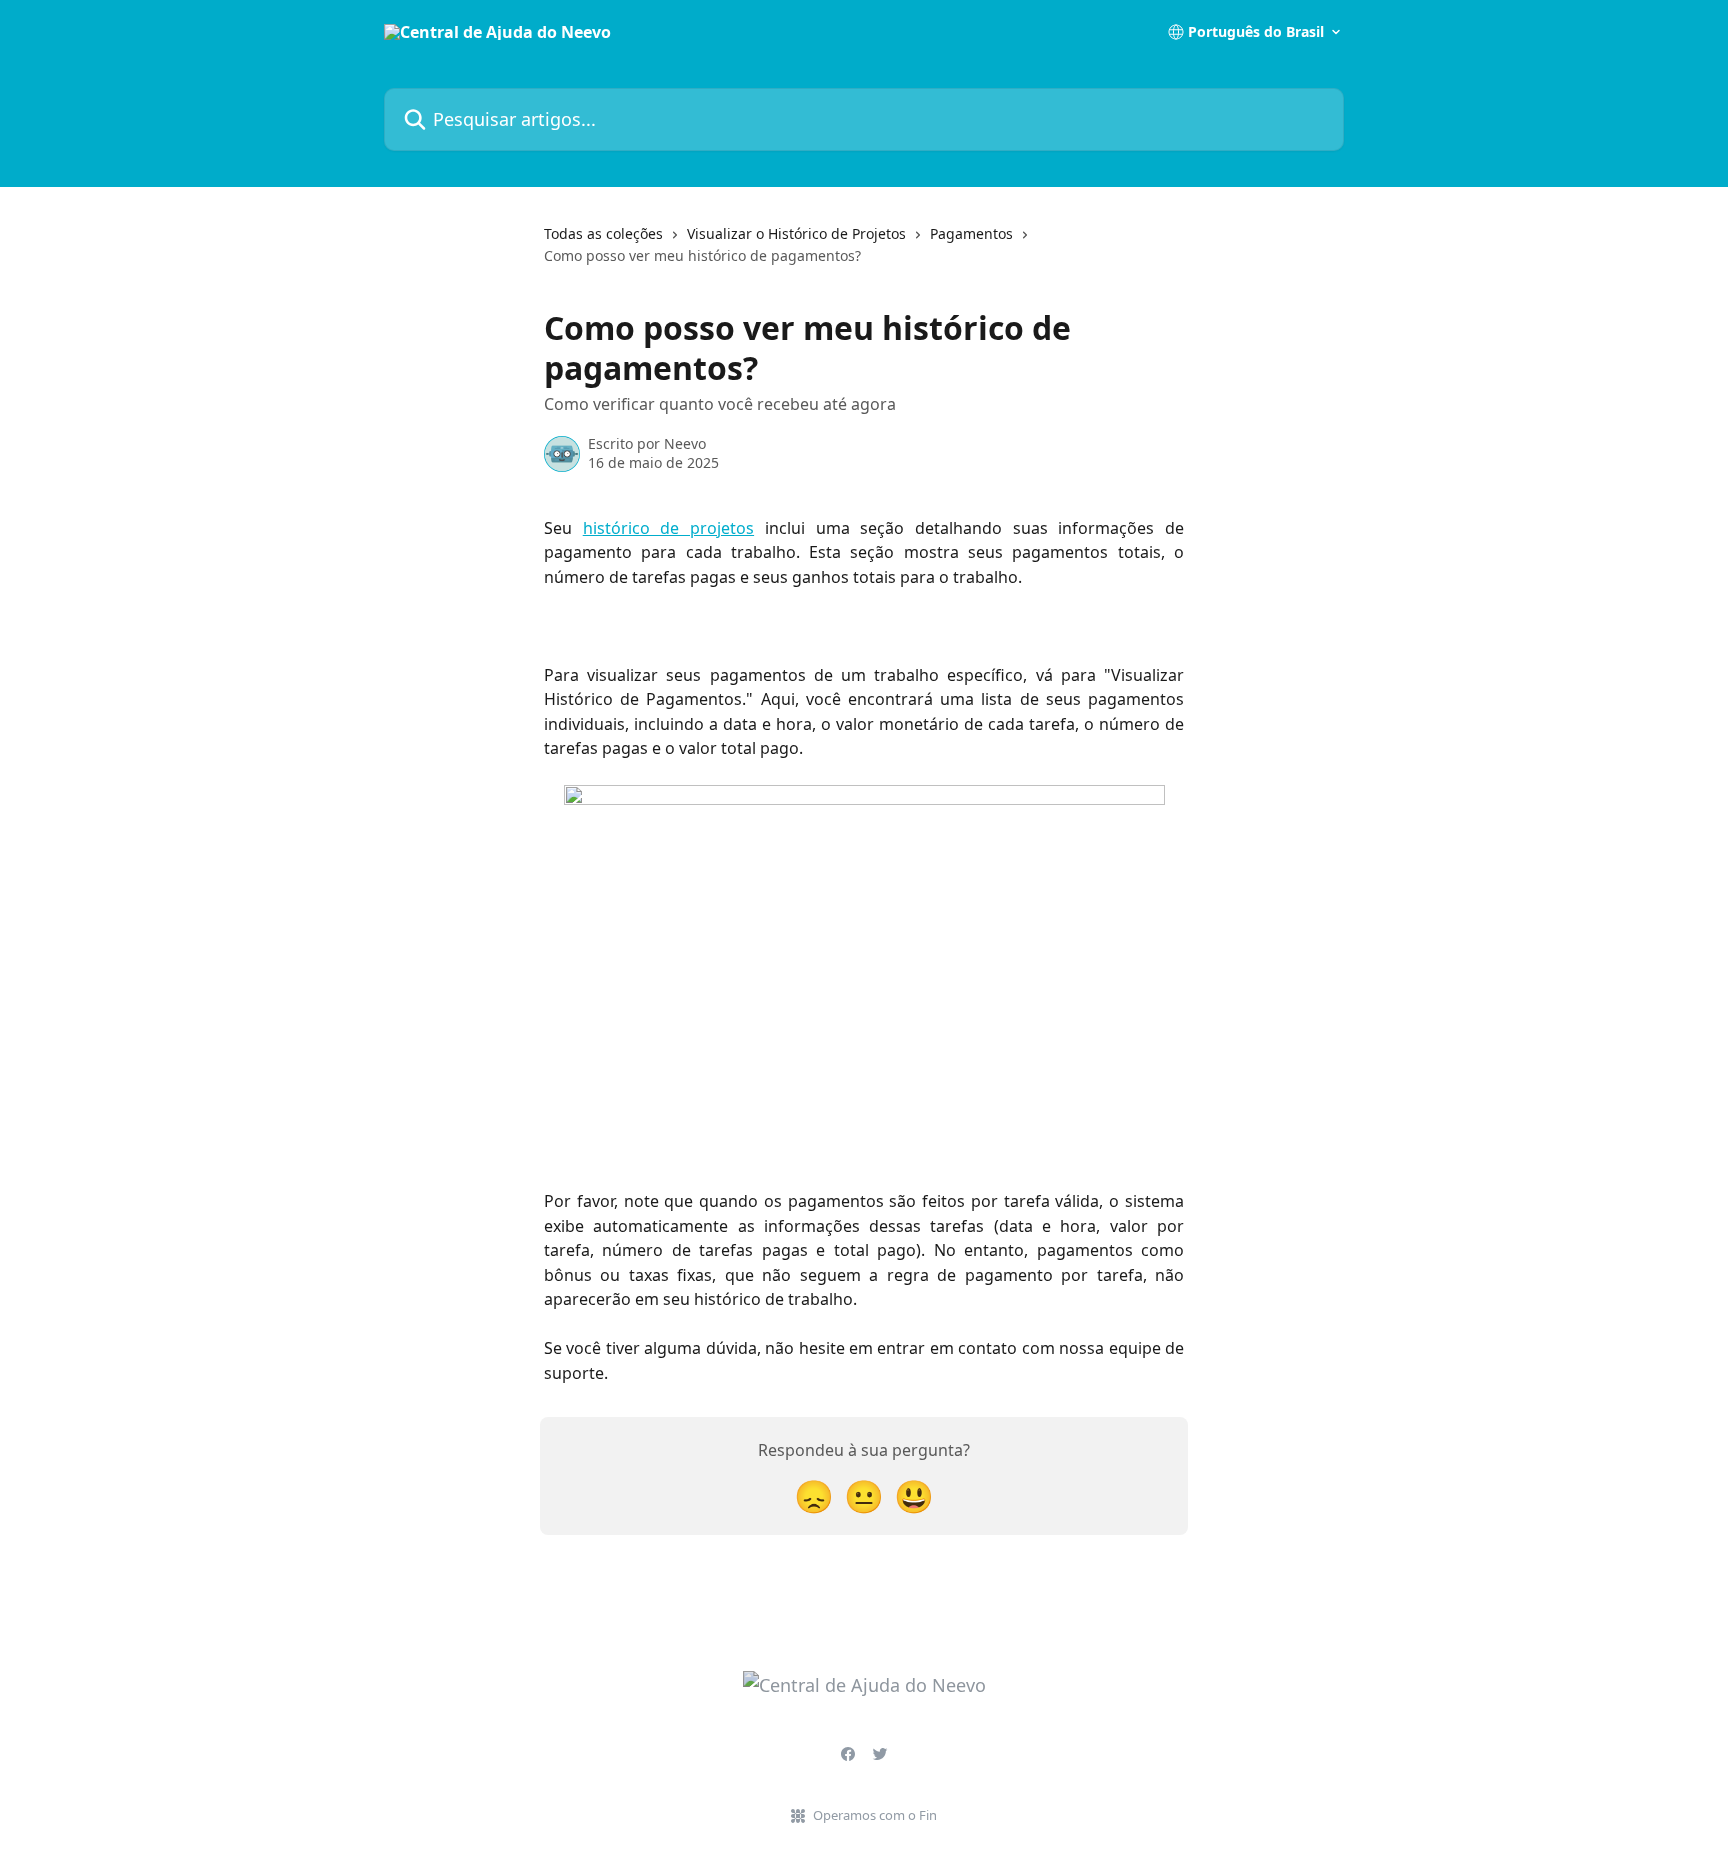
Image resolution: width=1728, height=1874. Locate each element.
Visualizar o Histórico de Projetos (796, 233)
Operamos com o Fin (875, 1815)
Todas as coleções (603, 233)
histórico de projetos (668, 528)
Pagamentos (971, 233)
